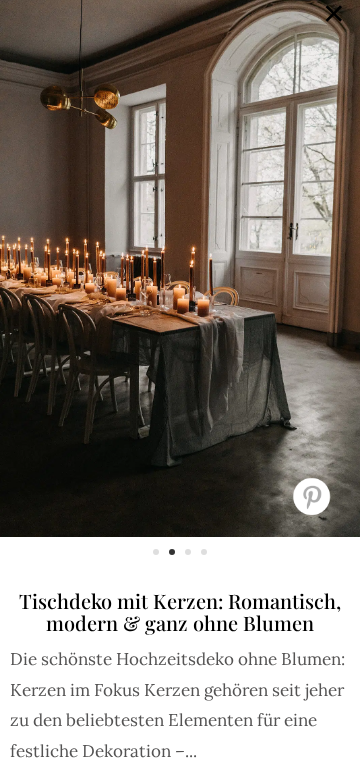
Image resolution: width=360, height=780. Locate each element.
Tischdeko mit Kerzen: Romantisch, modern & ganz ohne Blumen (180, 611)
